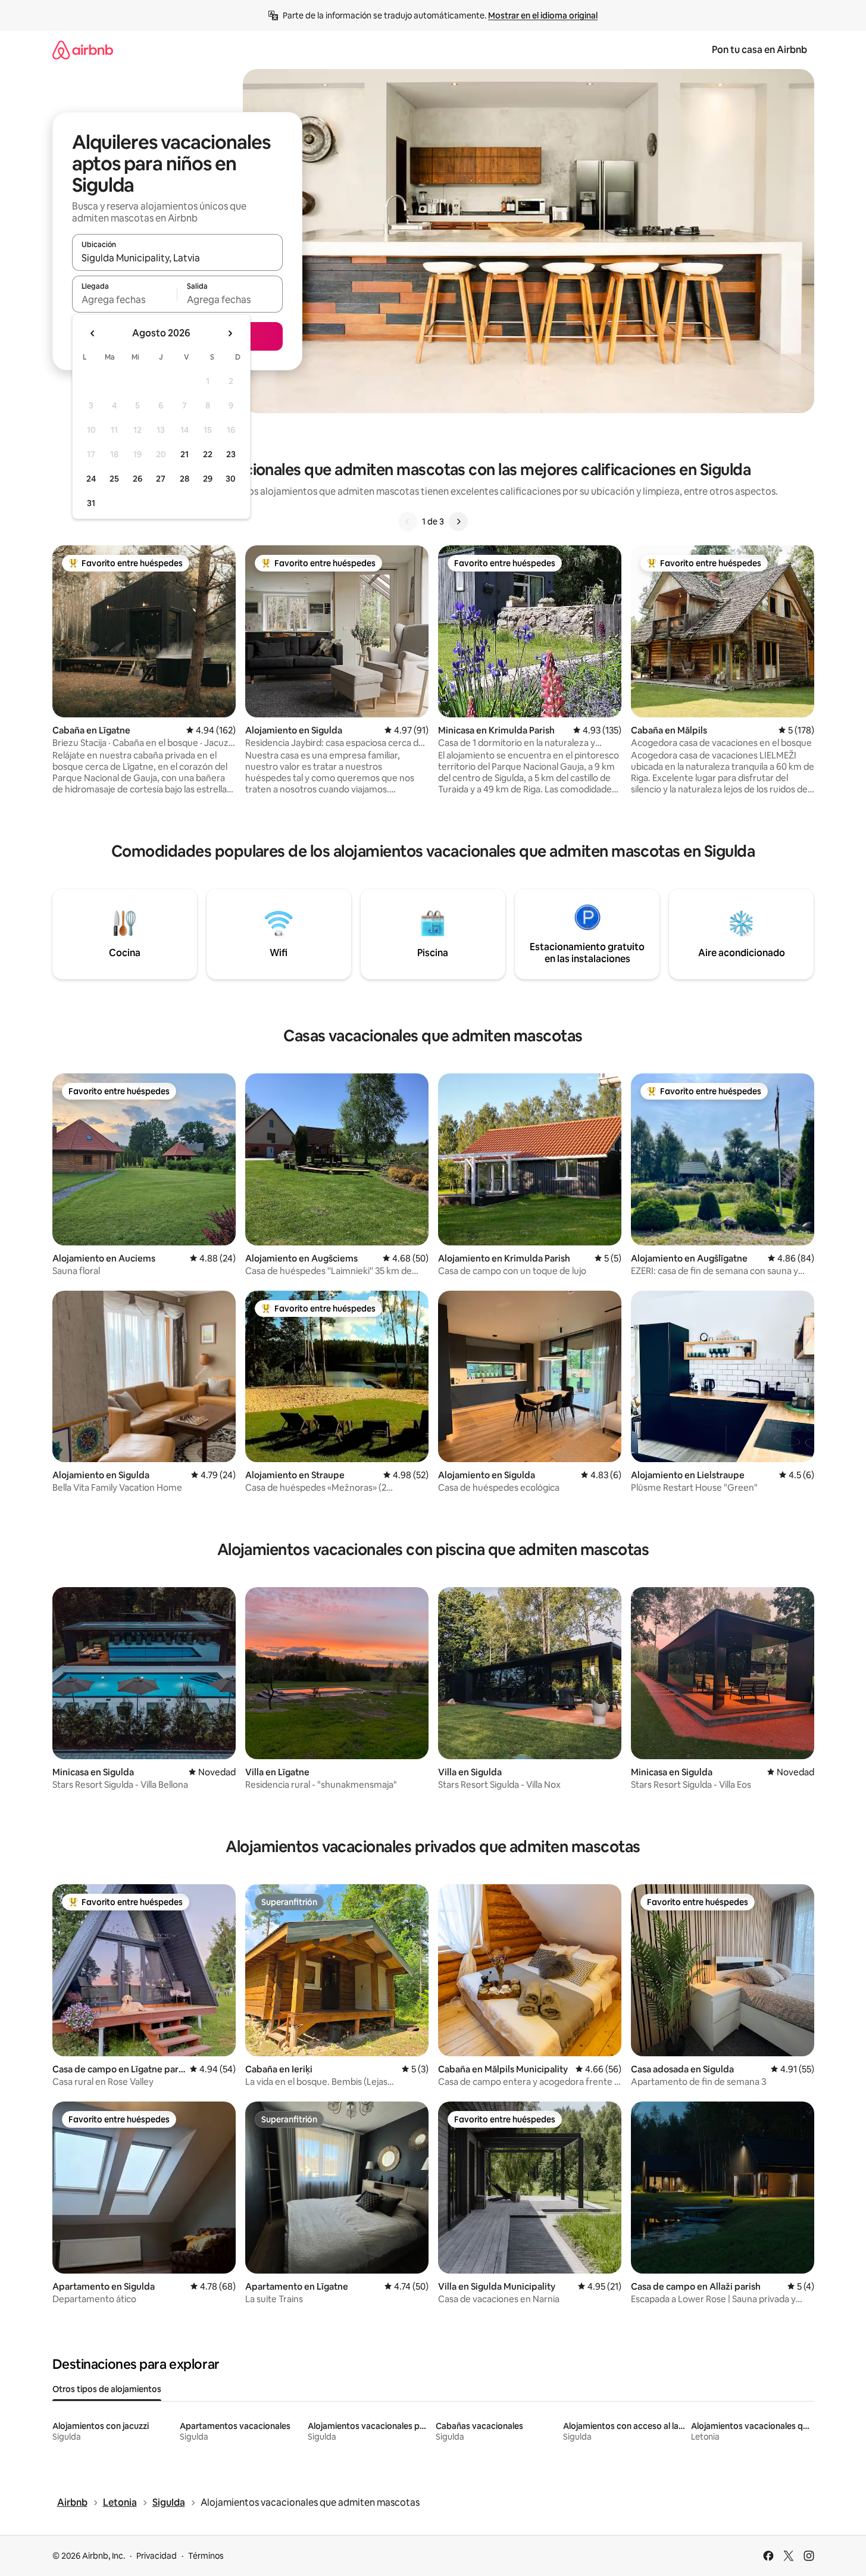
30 (231, 479)
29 (208, 479)
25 (114, 479)
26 (137, 479)
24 (91, 479)
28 (185, 479)
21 (185, 454)
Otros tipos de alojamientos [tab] (107, 2389)
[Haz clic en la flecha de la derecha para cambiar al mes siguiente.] (230, 333)
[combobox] (177, 258)
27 (161, 479)
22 (208, 454)
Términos (206, 2556)
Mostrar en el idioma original (543, 15)
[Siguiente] (458, 522)
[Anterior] (408, 522)
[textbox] (125, 299)
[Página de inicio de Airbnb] (83, 50)
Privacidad (157, 2556)
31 (91, 503)
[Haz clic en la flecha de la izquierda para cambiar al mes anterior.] (93, 333)
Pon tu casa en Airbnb (759, 50)
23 (231, 454)
